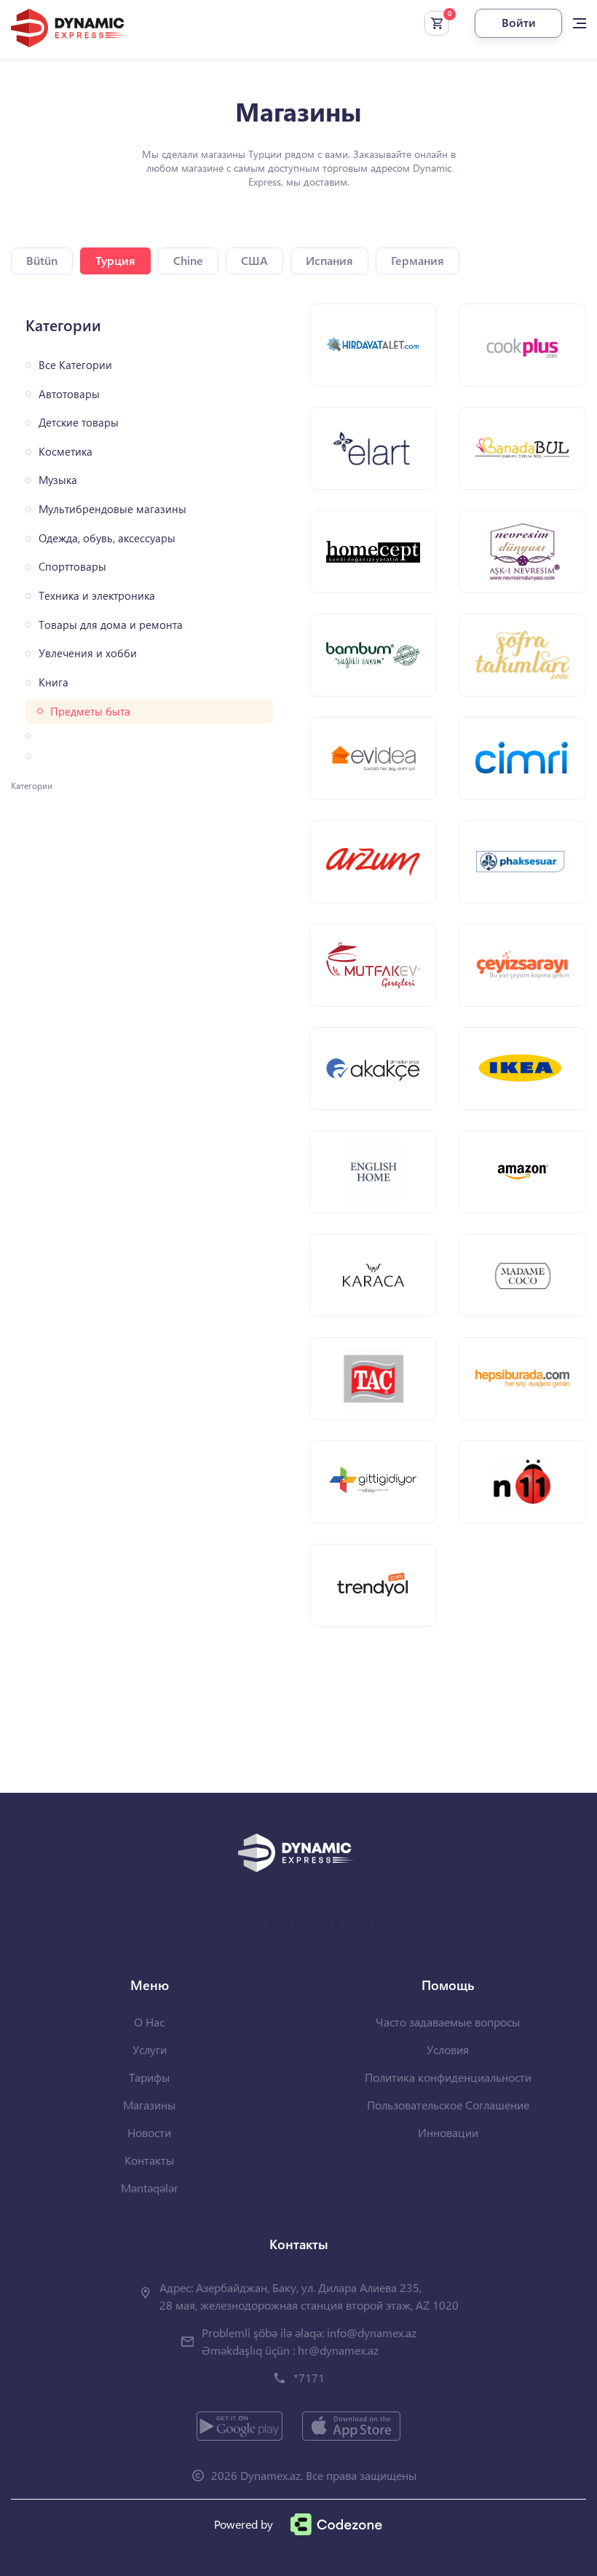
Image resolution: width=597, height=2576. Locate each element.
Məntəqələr (150, 2188)
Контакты (149, 2160)
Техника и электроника (97, 596)
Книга (54, 682)
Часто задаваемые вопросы (448, 2022)
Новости (149, 2132)
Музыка (58, 480)
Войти (519, 22)
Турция (115, 260)
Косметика (66, 452)
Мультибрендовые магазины (112, 509)
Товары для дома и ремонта (111, 625)
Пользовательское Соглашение (448, 2105)
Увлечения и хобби (88, 653)
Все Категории (75, 365)
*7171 (309, 2378)
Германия (418, 260)
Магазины (149, 2105)
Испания (329, 260)
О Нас (149, 2022)
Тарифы (149, 2077)
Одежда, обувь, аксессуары (107, 538)
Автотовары (69, 394)
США (254, 260)
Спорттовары (72, 567)
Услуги (150, 2049)
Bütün (42, 260)
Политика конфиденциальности (448, 2077)
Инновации (448, 2132)
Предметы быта (90, 712)
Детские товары (79, 423)
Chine (188, 260)
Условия (448, 2049)
